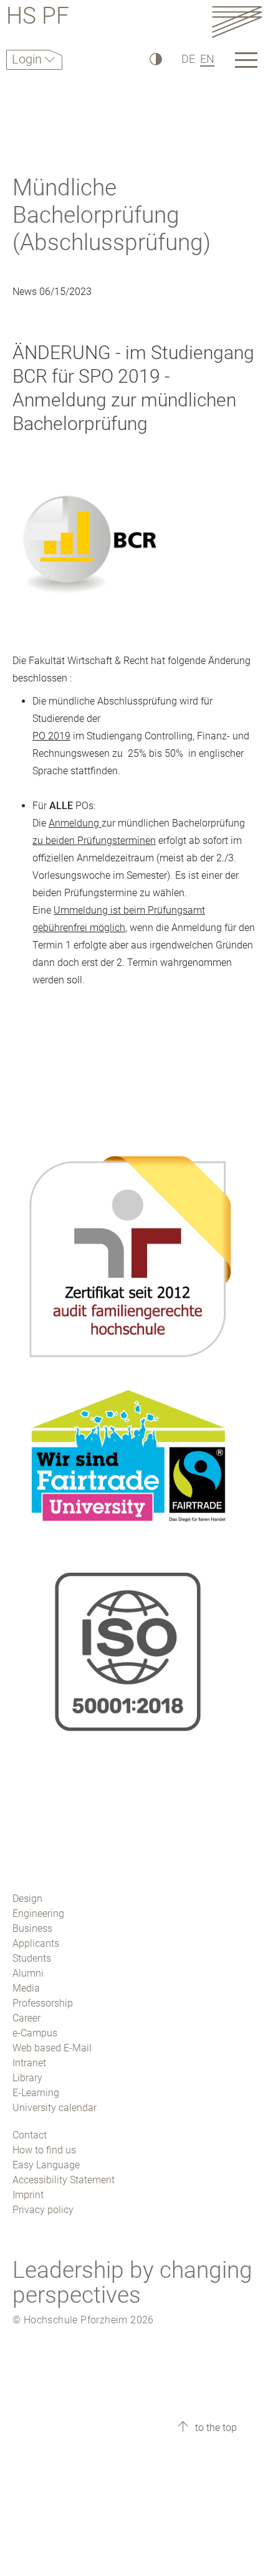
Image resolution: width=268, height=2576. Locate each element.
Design (27, 1899)
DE (188, 59)
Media (26, 1988)
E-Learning (36, 2093)
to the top (215, 2428)
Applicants (36, 1943)
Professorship (43, 2003)
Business (32, 1928)
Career (26, 2018)
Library (27, 2078)
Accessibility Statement (64, 2180)
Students (32, 1958)
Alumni (28, 1973)
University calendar (55, 2108)
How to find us (44, 2150)
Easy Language (46, 2165)
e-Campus (35, 2033)
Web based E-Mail (52, 2048)
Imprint (28, 2195)
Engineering (38, 1913)
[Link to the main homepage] (237, 21)
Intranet (29, 2063)
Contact (30, 2135)
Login (28, 59)
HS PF (38, 18)
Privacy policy (43, 2210)
